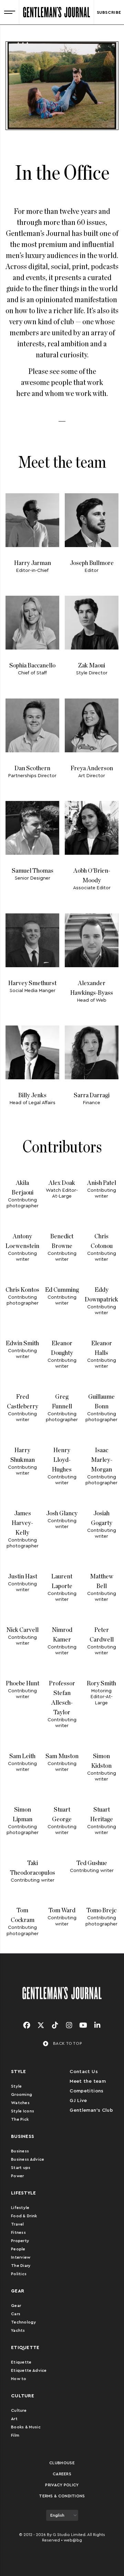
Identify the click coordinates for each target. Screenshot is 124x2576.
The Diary (21, 2266)
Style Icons (23, 2111)
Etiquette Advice (29, 2370)
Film (15, 2435)
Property (20, 2241)
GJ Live (78, 2101)
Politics (19, 2274)
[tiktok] (55, 2025)
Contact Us (84, 2072)
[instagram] (69, 2025)
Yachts (18, 2330)
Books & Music (26, 2427)
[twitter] (41, 2025)
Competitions (86, 2091)
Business (20, 2151)
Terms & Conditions (62, 2496)
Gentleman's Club (91, 2110)
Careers (62, 2474)
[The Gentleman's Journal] (56, 12)
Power (18, 2176)
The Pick (20, 2119)
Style (17, 2086)
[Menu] (9, 12)
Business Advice (28, 2159)
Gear (16, 2306)
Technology (24, 2322)
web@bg (73, 2540)
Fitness (18, 2232)
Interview (21, 2257)
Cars (16, 2314)
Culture (19, 2410)
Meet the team (88, 2081)
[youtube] (83, 2025)
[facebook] (27, 2025)
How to (19, 2379)
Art (14, 2419)
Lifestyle (20, 2208)
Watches (20, 2103)
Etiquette (21, 2362)
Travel (18, 2224)
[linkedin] (97, 2025)
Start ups (21, 2168)
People (18, 2249)
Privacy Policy (62, 2485)
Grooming (22, 2094)
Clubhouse (62, 2463)
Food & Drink (24, 2216)
